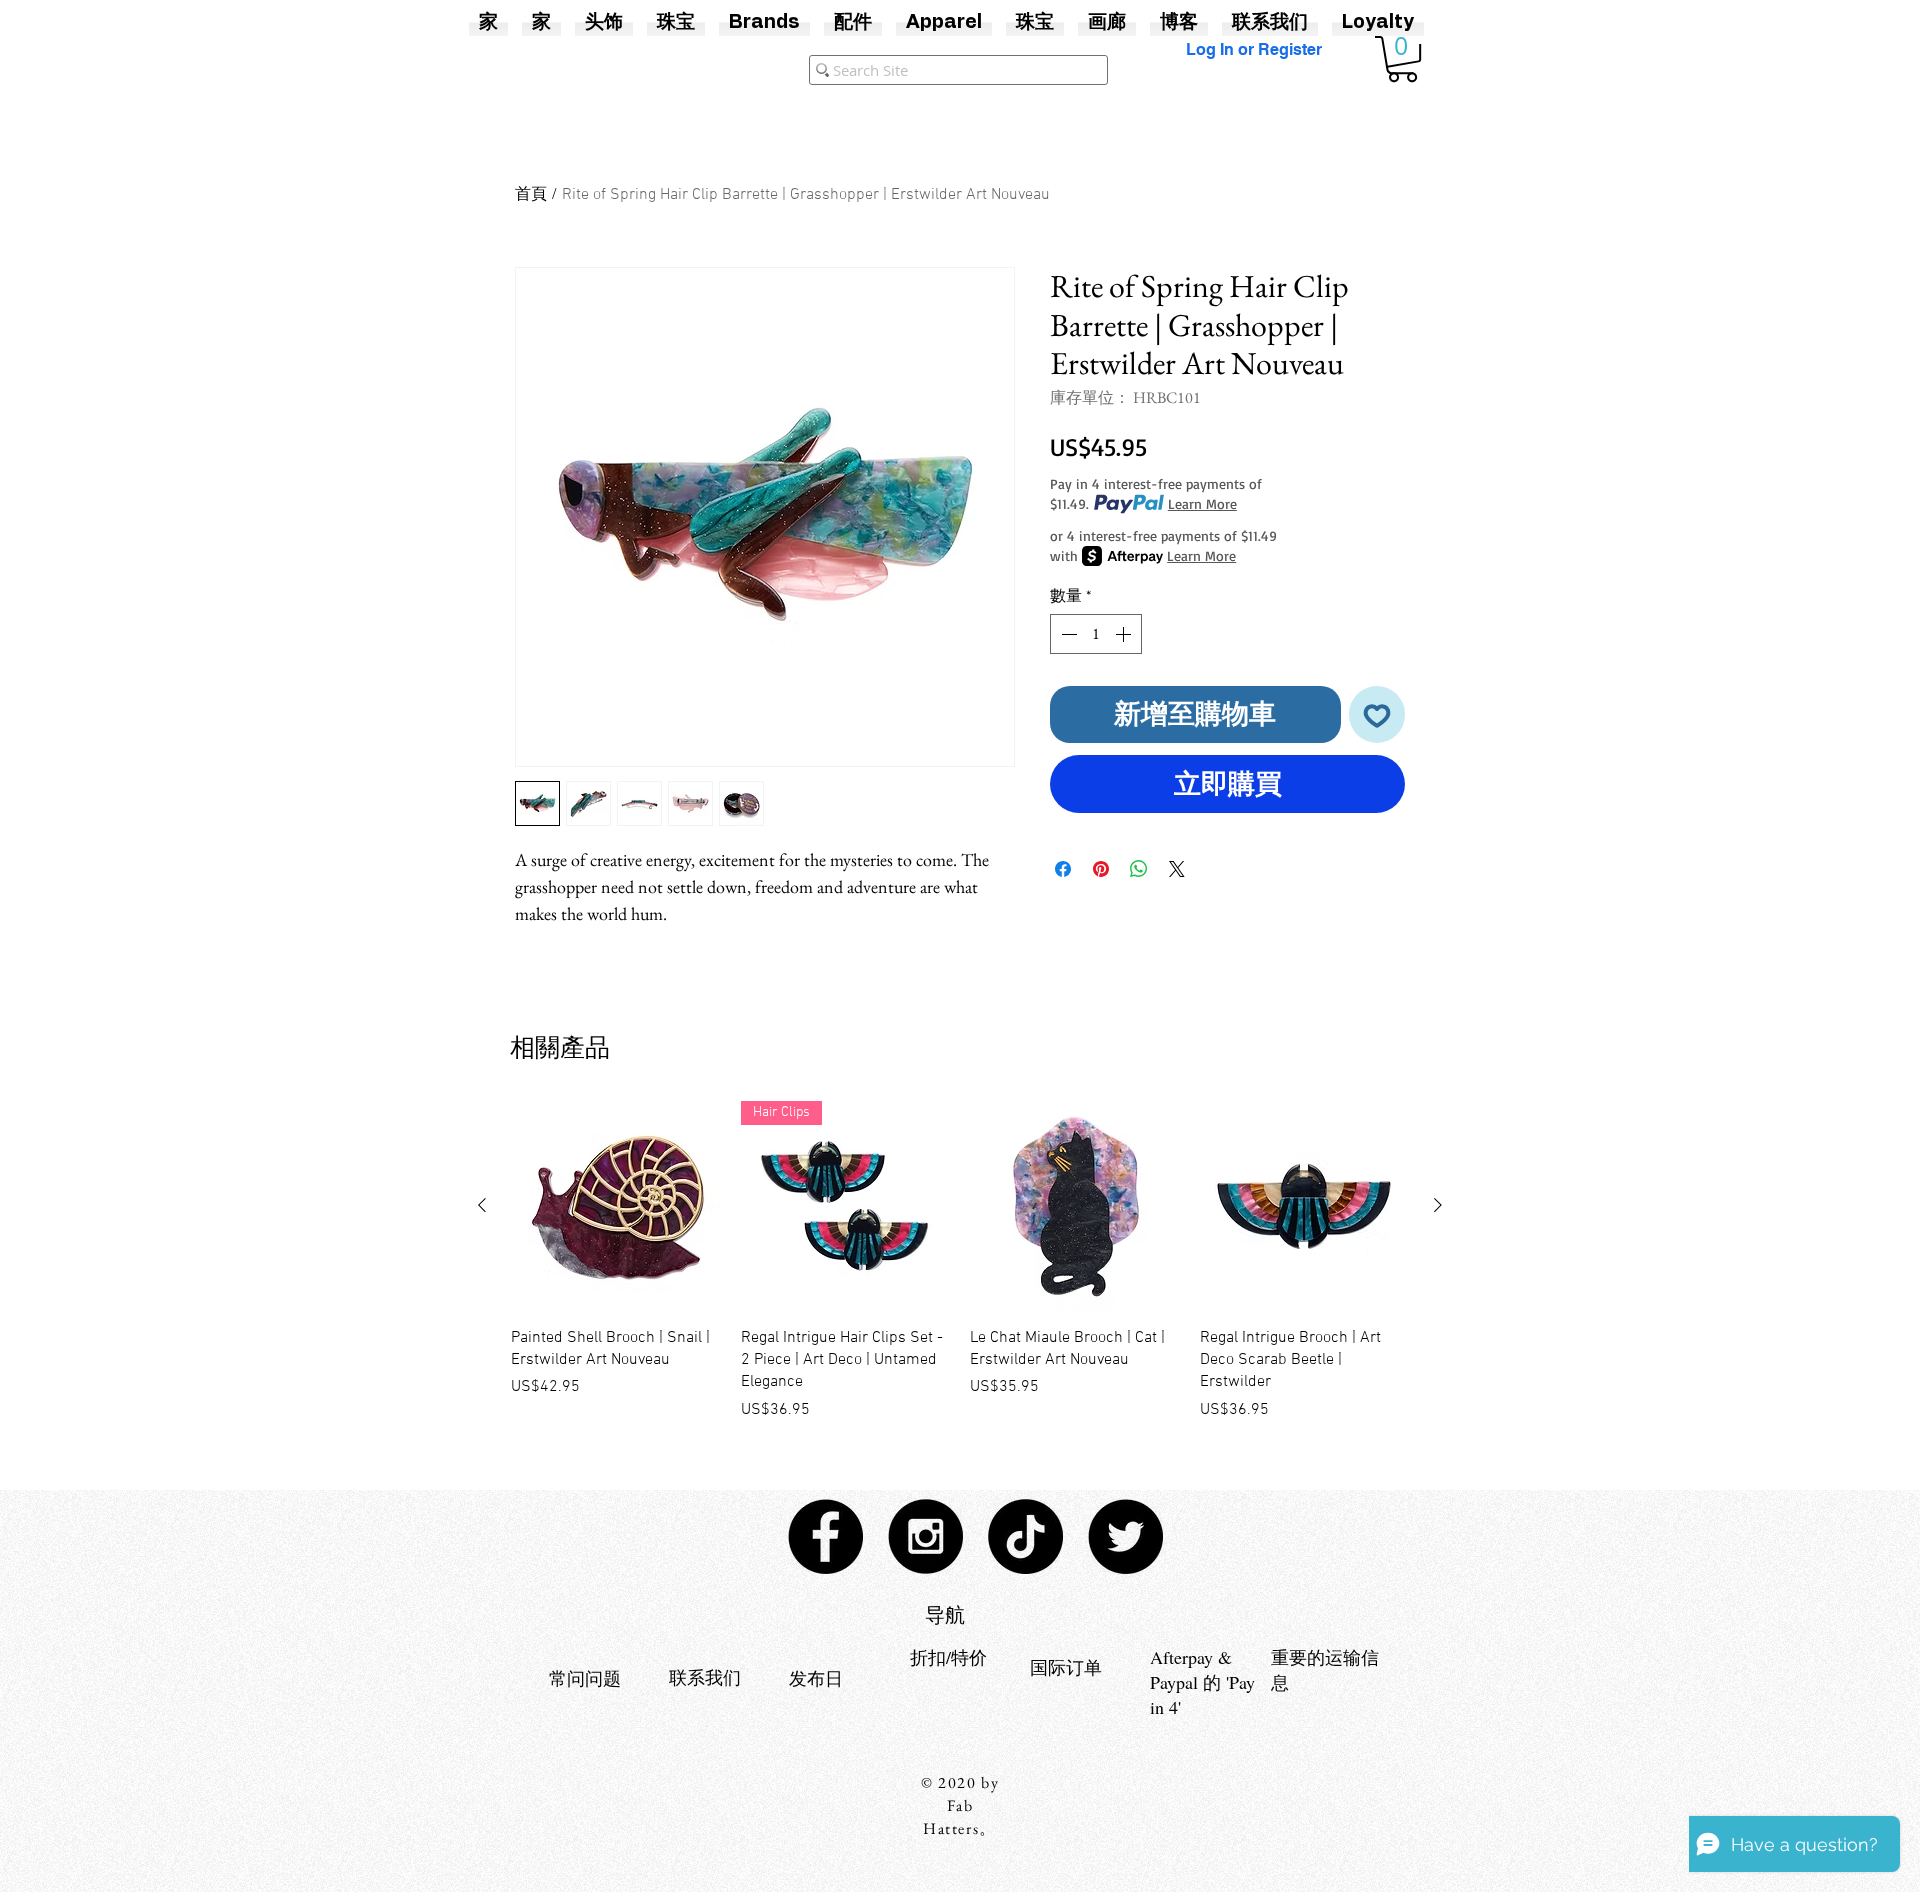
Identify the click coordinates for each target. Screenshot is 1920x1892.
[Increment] (1125, 634)
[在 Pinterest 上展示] (1101, 869)
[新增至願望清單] (1377, 714)
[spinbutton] (1096, 634)
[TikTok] (1025, 1536)
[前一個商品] (482, 1205)
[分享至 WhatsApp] (1139, 869)
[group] (960, 1261)
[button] (1402, 59)
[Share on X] (1177, 869)
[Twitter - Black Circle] (1125, 1536)
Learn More (1202, 503)
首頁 (531, 195)
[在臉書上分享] (1063, 869)
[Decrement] (1067, 634)
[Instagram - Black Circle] (925, 1536)
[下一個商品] (1438, 1205)
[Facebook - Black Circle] (825, 1536)
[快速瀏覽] (616, 1206)
